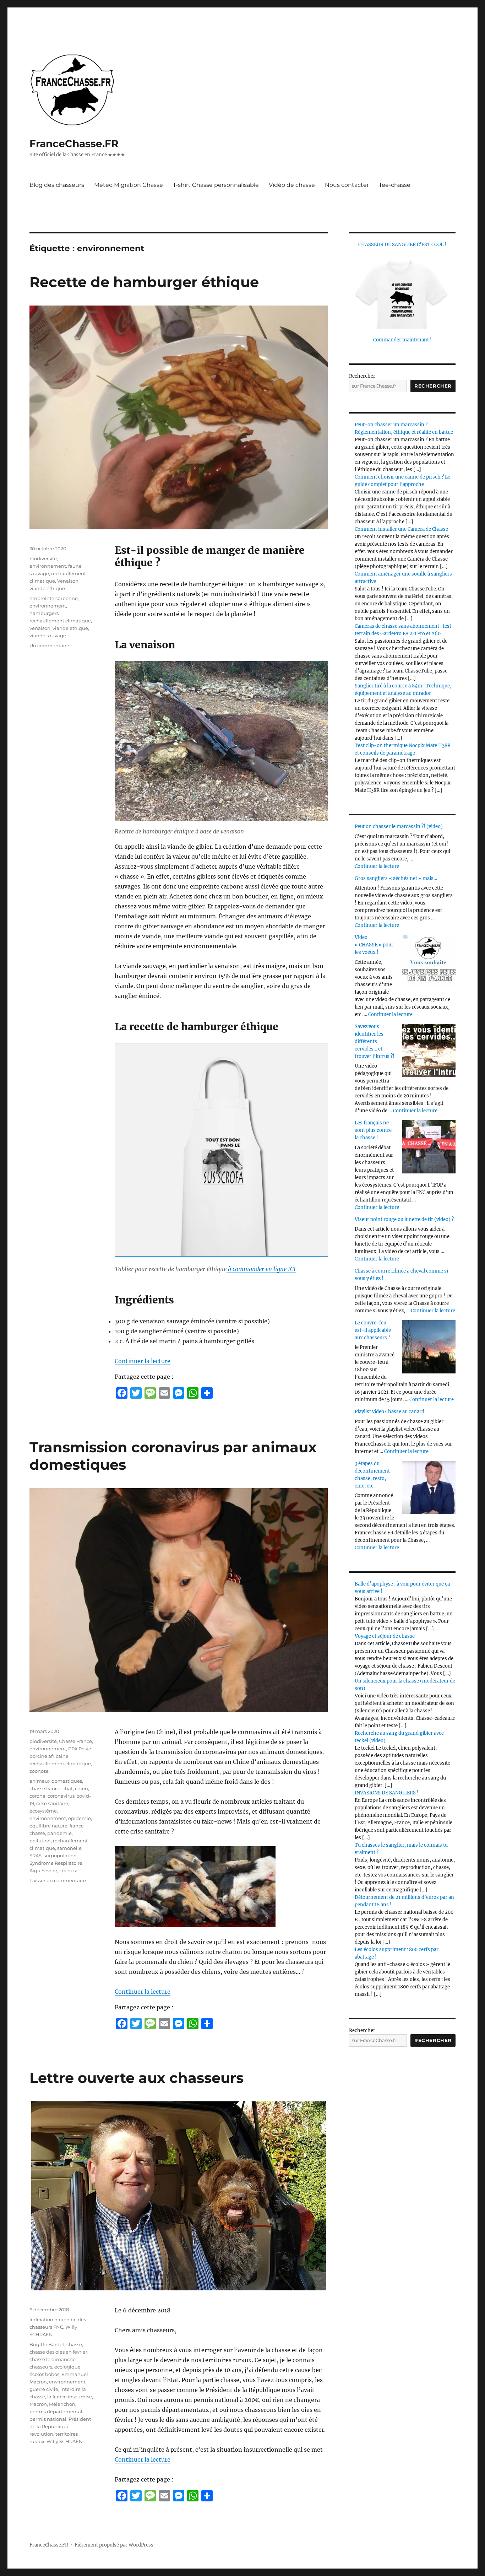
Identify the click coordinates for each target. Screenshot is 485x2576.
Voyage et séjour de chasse (385, 1636)
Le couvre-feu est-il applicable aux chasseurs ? (373, 1330)
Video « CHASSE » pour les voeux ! (374, 945)
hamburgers (44, 613)
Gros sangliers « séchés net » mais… (396, 878)
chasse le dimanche (53, 2359)
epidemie (80, 1818)
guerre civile (44, 2389)
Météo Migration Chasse (129, 185)
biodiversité (43, 558)
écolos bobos (44, 2374)
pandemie (59, 1833)
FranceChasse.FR (74, 144)
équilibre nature (48, 1826)
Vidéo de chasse (292, 185)
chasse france (45, 1788)
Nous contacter (347, 185)
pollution (40, 1841)
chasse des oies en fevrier (58, 2352)
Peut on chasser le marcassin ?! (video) (399, 827)
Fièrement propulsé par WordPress (114, 2545)
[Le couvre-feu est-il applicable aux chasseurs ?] (429, 1347)
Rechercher (362, 376)
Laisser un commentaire (58, 1880)
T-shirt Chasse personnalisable (216, 185)
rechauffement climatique (60, 621)
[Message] (150, 1393)
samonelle (69, 1848)
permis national (48, 2419)
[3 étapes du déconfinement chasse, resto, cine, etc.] (429, 1487)
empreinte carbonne (54, 598)
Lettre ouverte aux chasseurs (137, 2078)
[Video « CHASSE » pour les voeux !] (429, 961)
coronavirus (61, 1796)
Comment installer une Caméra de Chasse (401, 529)
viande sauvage (48, 636)
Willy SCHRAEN (65, 2441)
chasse (74, 2344)
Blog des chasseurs (57, 185)
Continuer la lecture (143, 1361)
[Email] (164, 1393)
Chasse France (75, 1741)
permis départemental (56, 2412)
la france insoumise (70, 2397)
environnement (48, 566)
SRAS (36, 1856)
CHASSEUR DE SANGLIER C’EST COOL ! (402, 245)
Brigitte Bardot (47, 2344)
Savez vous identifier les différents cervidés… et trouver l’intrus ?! (375, 1041)
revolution (41, 2434)
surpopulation (60, 1856)
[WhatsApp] (193, 1393)
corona (37, 1796)
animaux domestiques (56, 1781)
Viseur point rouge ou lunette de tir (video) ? (404, 1219)
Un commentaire (49, 646)
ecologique (67, 2367)
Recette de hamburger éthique (144, 282)
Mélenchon (62, 2404)
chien (81, 1788)
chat (68, 1788)
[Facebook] (122, 1393)
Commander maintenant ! (402, 340)
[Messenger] (179, 1393)
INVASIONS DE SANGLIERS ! (387, 1793)
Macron (38, 2404)
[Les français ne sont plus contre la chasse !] (429, 1147)
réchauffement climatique (60, 1764)
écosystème (43, 1811)
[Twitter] (136, 1393)
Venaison (68, 581)
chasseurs (41, 2367)
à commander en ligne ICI (261, 1269)
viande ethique (70, 628)
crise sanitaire (52, 1803)
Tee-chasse (395, 185)
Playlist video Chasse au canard (389, 1412)
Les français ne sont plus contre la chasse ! (373, 1130)
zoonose (39, 1771)
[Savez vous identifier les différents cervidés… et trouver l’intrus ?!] (429, 1051)
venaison (40, 628)
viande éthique (47, 588)
